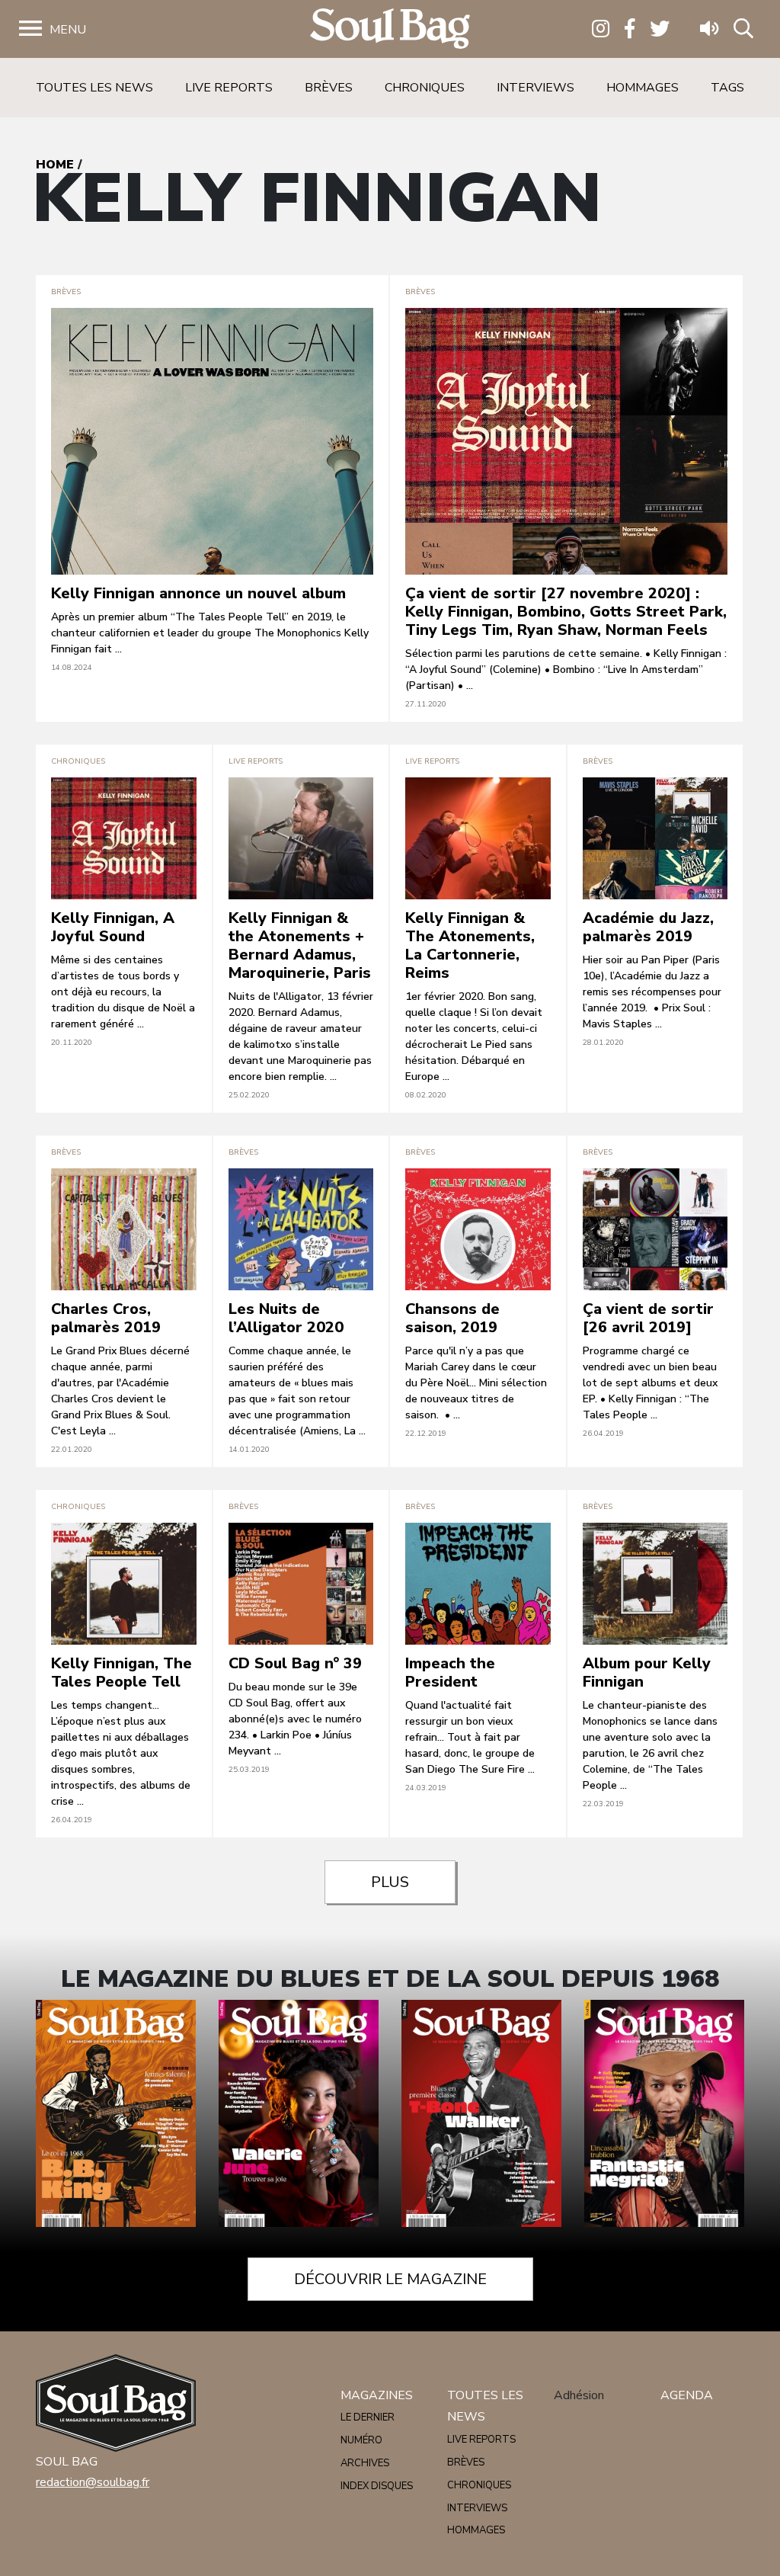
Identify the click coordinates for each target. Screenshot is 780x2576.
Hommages (643, 88)
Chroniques (425, 88)
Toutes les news (94, 88)
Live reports (229, 88)
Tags (727, 88)
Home (55, 165)
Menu (68, 30)
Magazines (377, 2395)
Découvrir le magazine (390, 2279)
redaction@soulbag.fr (93, 2482)
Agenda (687, 2395)
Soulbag (390, 29)
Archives (365, 2463)
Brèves (329, 88)
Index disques (377, 2486)
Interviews (535, 88)
